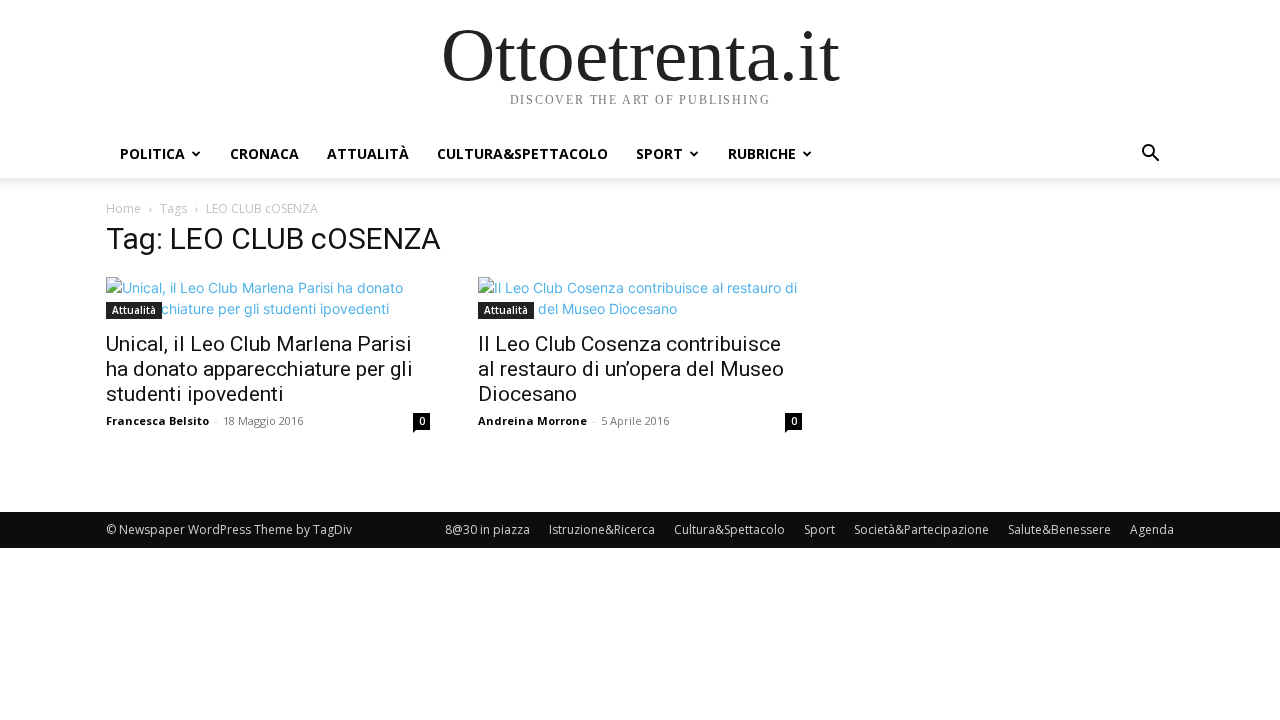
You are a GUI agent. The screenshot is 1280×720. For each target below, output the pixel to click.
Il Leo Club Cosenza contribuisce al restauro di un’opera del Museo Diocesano (631, 369)
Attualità (368, 153)
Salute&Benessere (1059, 529)
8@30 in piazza (487, 529)
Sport (659, 153)
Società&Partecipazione (921, 529)
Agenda (1152, 529)
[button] (1150, 155)
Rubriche (762, 153)
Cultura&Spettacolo (522, 153)
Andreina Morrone (532, 420)
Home (123, 208)
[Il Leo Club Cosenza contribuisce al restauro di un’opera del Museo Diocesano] (640, 298)
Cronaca (264, 153)
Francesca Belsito (157, 420)
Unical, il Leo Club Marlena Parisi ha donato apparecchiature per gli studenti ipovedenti (259, 369)
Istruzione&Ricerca (602, 529)
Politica (152, 153)
